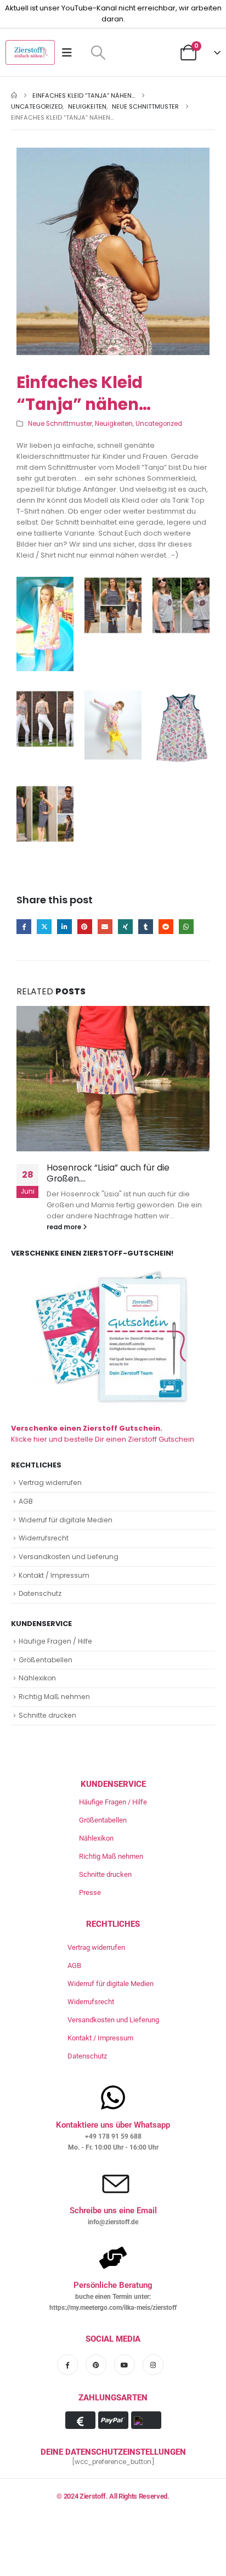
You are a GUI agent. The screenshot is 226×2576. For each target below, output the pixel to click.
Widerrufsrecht (44, 1538)
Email (105, 927)
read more (65, 1227)
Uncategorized (159, 424)
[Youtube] (125, 2365)
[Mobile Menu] (70, 53)
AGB (26, 1501)
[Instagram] (153, 2365)
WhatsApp (186, 927)
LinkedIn (64, 927)
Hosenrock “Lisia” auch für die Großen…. (108, 1173)
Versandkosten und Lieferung (69, 1557)
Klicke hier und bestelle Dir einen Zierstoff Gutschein (103, 1434)
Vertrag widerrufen (50, 1483)
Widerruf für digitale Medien (66, 1520)
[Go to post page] (113, 1079)
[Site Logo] (30, 52)
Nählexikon (37, 1678)
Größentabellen (46, 1660)
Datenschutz (40, 1593)
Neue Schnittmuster (60, 424)
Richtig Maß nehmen (54, 1697)
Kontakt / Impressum (54, 1575)
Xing (125, 927)
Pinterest (85, 927)
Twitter (44, 927)
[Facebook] (67, 2365)
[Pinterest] (96, 2365)
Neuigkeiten (114, 424)
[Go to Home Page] (14, 95)
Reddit (166, 927)
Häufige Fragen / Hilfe (55, 1641)
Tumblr (146, 927)
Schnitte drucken (47, 1715)
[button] (98, 53)
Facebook (24, 927)
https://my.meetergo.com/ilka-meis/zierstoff (113, 2308)
